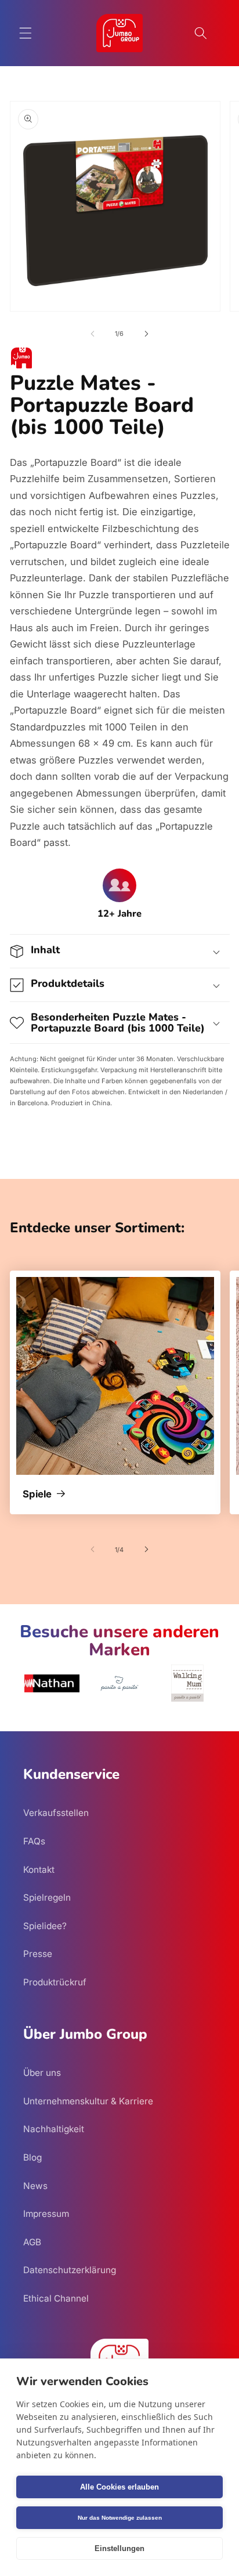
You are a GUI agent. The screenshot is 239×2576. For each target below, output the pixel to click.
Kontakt (39, 1870)
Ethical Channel (56, 2298)
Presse (38, 1954)
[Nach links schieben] (93, 334)
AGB (32, 2242)
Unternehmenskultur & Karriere (88, 2101)
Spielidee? (45, 1926)
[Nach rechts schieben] (146, 334)
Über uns (42, 2073)
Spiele (37, 1495)
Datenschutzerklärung (70, 2270)
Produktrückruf (55, 1982)
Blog (32, 2157)
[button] (26, 33)
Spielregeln (47, 1897)
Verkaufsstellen (56, 1813)
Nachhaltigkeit (54, 2129)
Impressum (46, 2214)
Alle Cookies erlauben (119, 2487)
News (35, 2186)
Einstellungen (119, 2548)
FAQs (34, 1841)
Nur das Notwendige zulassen (120, 2518)
